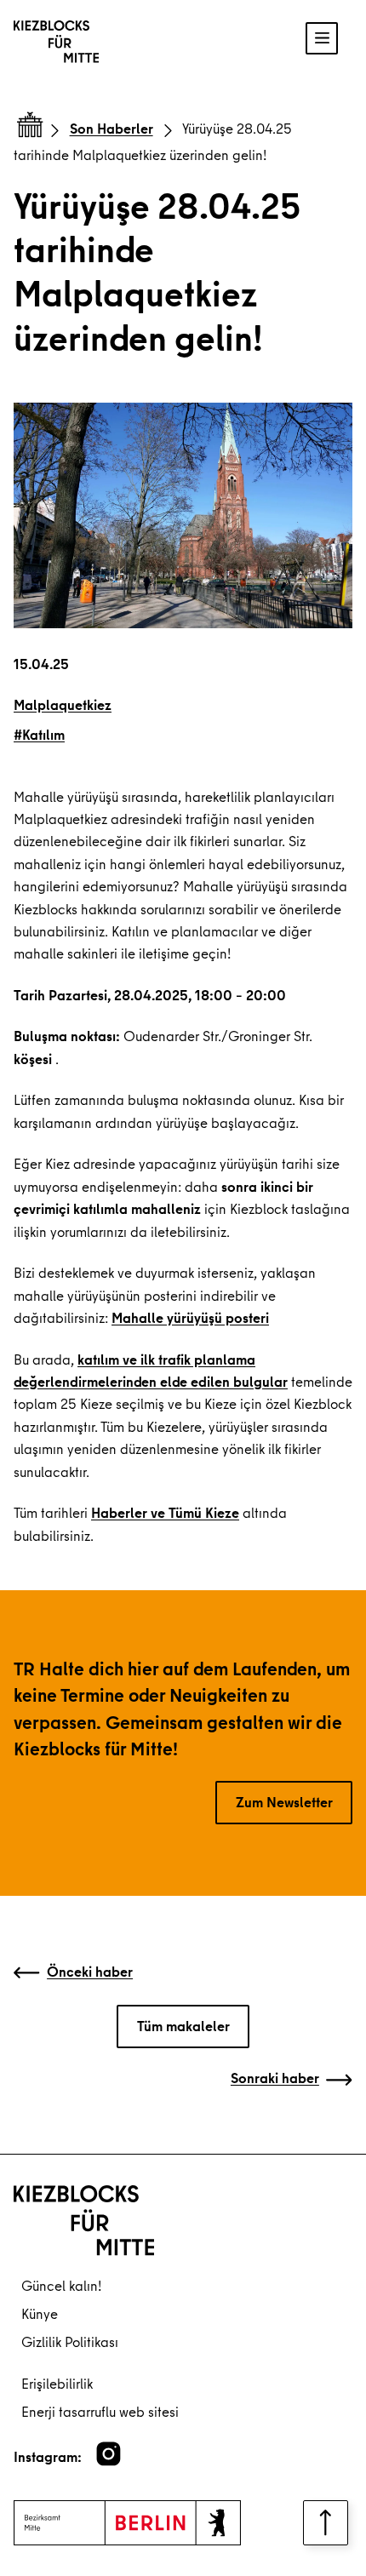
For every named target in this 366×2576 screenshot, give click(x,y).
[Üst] (326, 2523)
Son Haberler (112, 128)
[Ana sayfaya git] (27, 128)
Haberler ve (130, 1512)
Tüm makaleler (183, 2026)
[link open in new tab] (109, 2454)
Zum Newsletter (284, 1802)
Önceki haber (90, 1971)
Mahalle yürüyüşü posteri (190, 1317)
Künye (40, 2313)
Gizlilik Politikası (70, 2341)
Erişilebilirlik (57, 2383)
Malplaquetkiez (63, 704)
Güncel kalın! (61, 2285)
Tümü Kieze (204, 1512)
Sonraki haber (275, 2078)
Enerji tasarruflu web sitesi (100, 2411)
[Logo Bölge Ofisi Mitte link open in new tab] (127, 2523)
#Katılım (39, 734)
